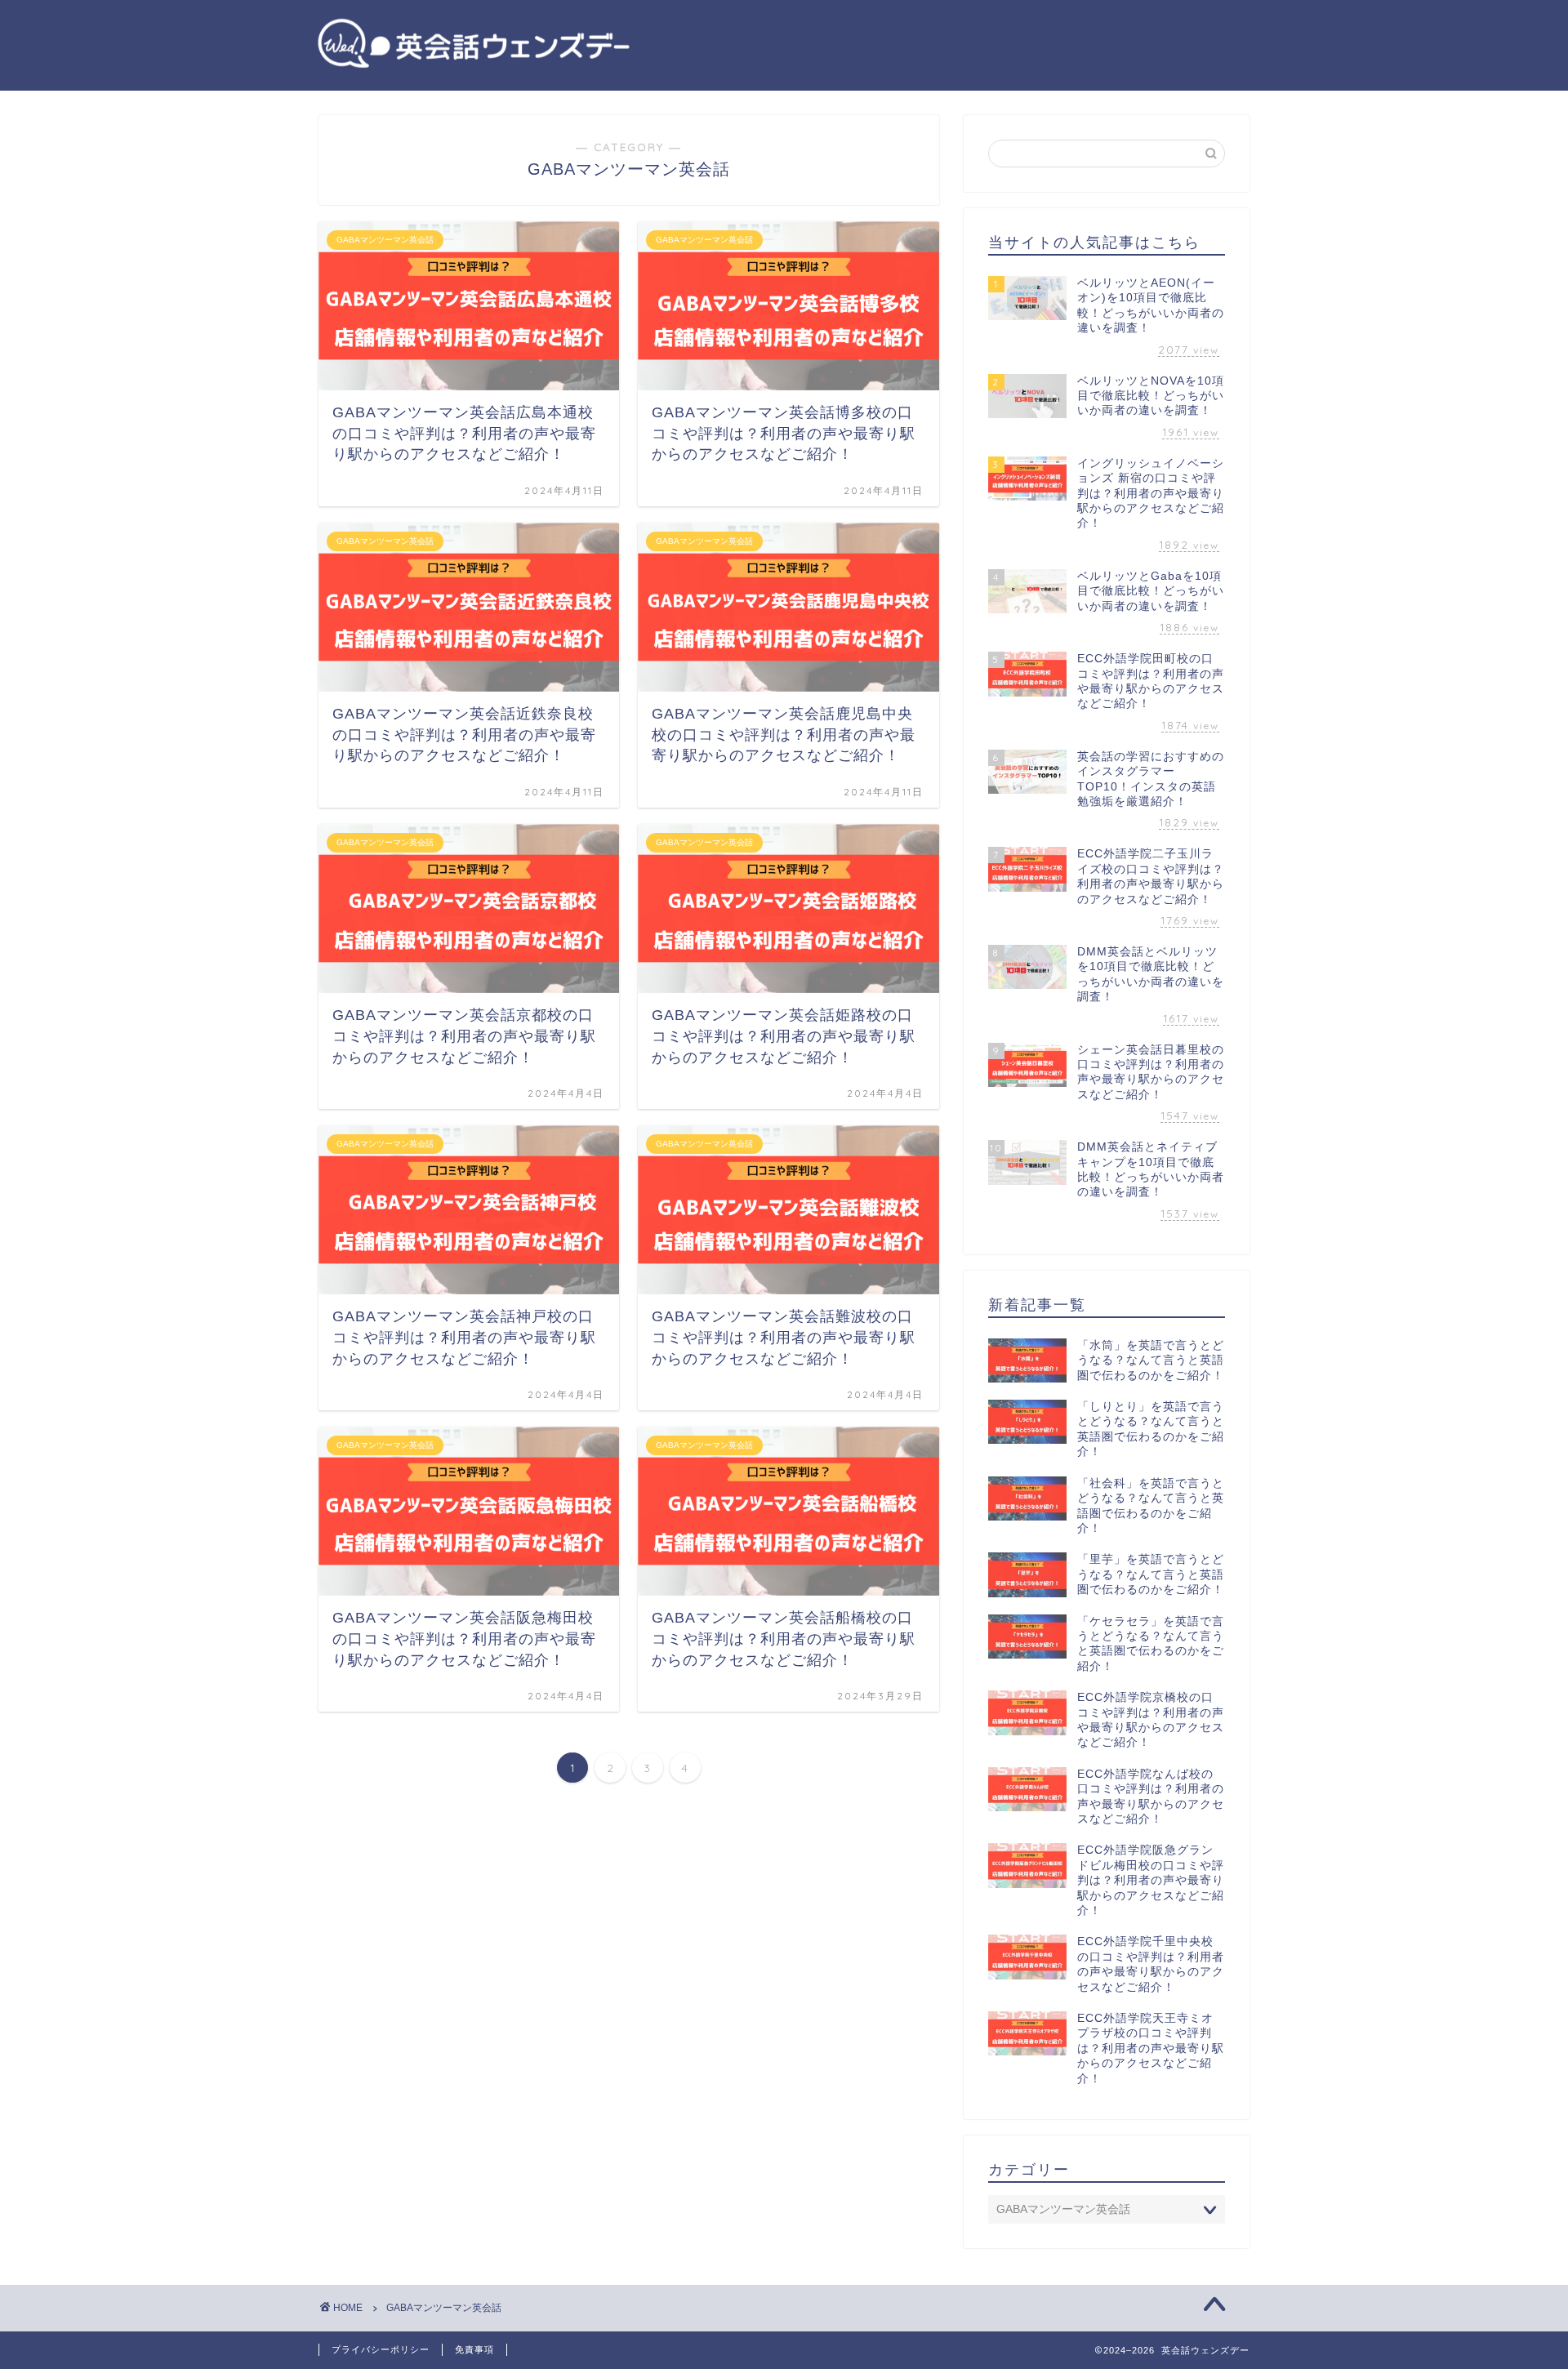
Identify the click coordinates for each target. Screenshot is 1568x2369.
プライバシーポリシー (381, 2349)
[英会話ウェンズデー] (474, 67)
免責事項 (474, 2349)
